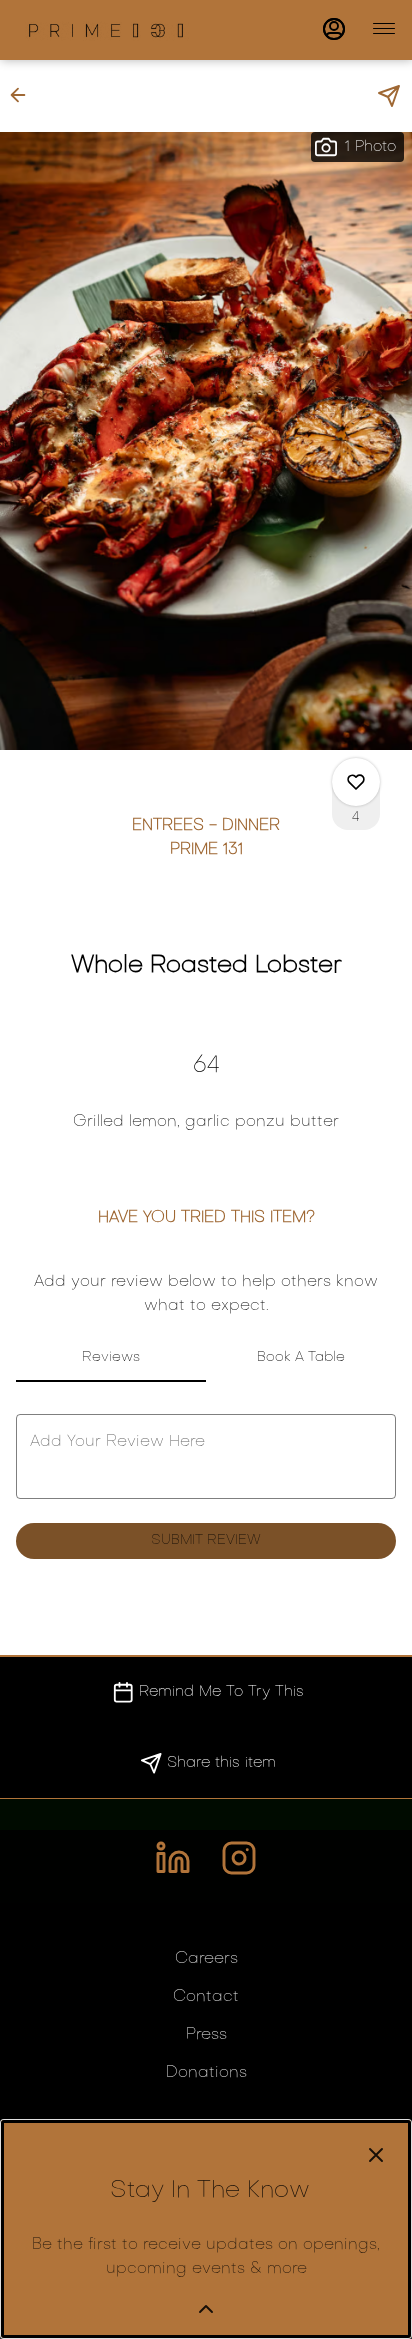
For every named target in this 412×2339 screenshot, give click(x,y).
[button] (24, 95)
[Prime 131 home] (106, 30)
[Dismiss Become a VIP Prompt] (376, 2155)
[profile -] (334, 29)
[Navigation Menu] (384, 28)
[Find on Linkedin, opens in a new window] (173, 1866)
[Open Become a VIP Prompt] (206, 2309)
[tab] (111, 1358)
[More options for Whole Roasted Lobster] (356, 782)
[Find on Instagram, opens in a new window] (239, 1866)
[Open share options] (389, 96)
